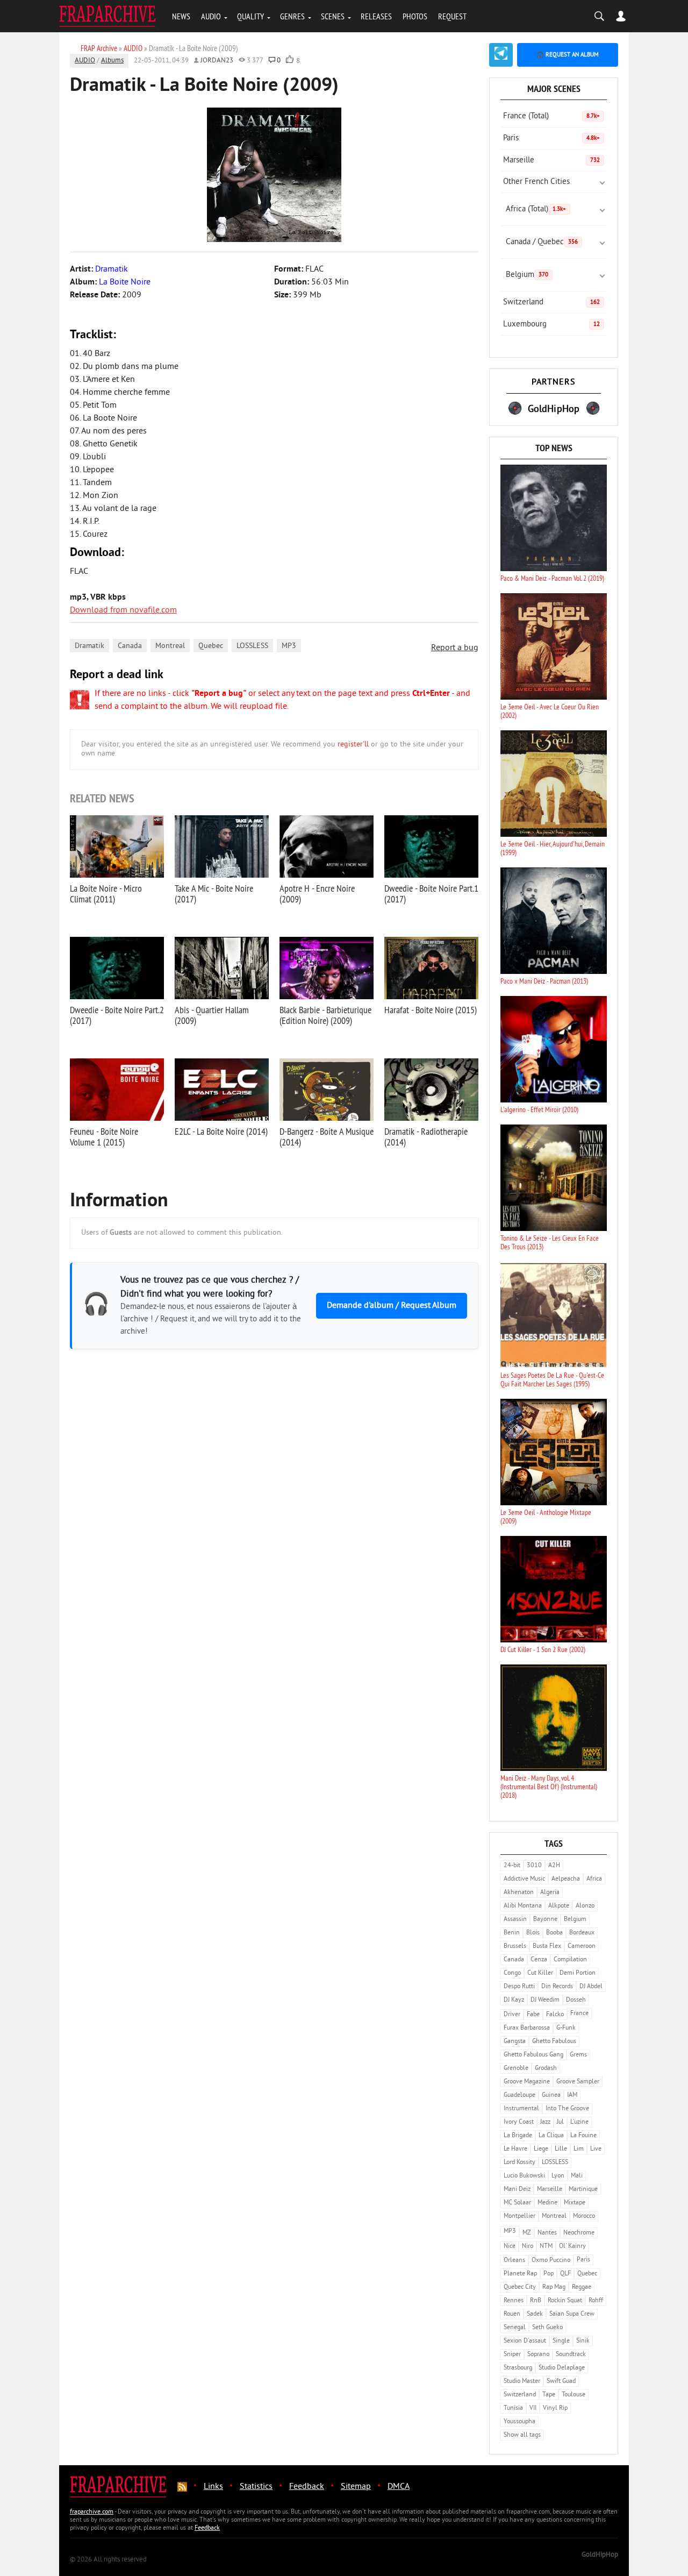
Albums (112, 61)
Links (213, 2487)
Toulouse (574, 2395)
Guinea (551, 2095)
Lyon (558, 2176)
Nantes (547, 2233)
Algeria (550, 1893)
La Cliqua (551, 2136)
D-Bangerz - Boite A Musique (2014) (327, 1137)
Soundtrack (571, 2355)
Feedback (307, 2487)
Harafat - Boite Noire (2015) (431, 1010)
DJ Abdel (591, 1987)
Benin (512, 1933)
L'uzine (579, 2122)
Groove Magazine (527, 2082)
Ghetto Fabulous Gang (533, 2055)
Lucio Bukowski (524, 2176)
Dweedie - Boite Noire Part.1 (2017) (431, 894)
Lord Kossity (519, 2163)
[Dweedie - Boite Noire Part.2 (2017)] (117, 968)
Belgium (527, 275)
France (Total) (551, 116)
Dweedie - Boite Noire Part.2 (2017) (117, 1015)
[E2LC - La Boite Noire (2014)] (222, 1090)
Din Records (557, 1987)
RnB (536, 2301)
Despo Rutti (519, 1987)
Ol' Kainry (572, 2247)
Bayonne (545, 1920)
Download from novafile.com (123, 610)
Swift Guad (561, 2382)
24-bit (512, 1866)
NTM (546, 2247)
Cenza (539, 1960)
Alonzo (585, 1906)
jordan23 (217, 61)
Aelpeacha (566, 1879)
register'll (353, 745)
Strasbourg (518, 2368)
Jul (560, 2122)
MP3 (289, 646)
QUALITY (250, 16)
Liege (541, 2149)
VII (533, 2408)
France (579, 2014)
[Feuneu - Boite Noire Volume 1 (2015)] (117, 1090)
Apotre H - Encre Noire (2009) (317, 894)
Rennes (514, 2301)
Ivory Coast (519, 2122)
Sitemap (356, 2487)
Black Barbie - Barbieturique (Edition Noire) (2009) (325, 1015)
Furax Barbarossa (527, 2028)
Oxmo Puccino (551, 2261)
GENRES (292, 16)
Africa (594, 1879)
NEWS (181, 16)
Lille (561, 2149)
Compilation (570, 1960)
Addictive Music (524, 1879)
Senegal (515, 2328)
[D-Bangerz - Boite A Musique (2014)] (327, 1090)
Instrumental (521, 2109)
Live (596, 2149)
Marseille (551, 161)
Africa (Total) (536, 209)
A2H (554, 1866)
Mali (577, 2176)
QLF (565, 2274)
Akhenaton (519, 1893)
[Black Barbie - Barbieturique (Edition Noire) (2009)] (327, 968)
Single (561, 2341)
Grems (578, 2055)
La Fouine (583, 2136)
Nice (510, 2247)
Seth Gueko (547, 2328)
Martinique (583, 2190)
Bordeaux (582, 1933)
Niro (528, 2247)
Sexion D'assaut (525, 2341)
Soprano (538, 2355)
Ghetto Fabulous (554, 2042)
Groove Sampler (578, 2082)
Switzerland (551, 303)
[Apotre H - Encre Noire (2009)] (327, 846)
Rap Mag (554, 2287)
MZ (527, 2233)
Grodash (546, 2069)
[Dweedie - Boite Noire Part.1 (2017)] (431, 846)
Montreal (170, 646)
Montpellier (519, 2216)
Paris (551, 138)
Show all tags (522, 2435)
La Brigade (518, 2136)
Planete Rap (520, 2274)
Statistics (256, 2487)
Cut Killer (540, 1973)
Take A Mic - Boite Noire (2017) (214, 894)
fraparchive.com (92, 2512)
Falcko (555, 2015)
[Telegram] (501, 55)
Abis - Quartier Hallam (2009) (212, 1015)
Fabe (533, 2015)
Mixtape (575, 2203)
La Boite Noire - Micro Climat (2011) (106, 894)
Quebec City (520, 2287)
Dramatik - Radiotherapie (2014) (426, 1137)
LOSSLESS (252, 646)
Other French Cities (536, 182)
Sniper (512, 2355)
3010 (534, 1866)
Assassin (515, 1920)
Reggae (582, 2287)
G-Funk (566, 2028)
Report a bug (455, 648)
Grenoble (516, 2069)
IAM (572, 2095)
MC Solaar (517, 2203)
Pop (549, 2274)
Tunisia (513, 2408)
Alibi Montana (523, 1906)
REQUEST (452, 16)
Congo (512, 1973)
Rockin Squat (565, 2301)
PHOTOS (415, 16)
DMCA (399, 2487)
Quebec (211, 646)
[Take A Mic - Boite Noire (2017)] (222, 846)
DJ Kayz (514, 2000)
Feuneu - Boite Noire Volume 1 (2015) (104, 1137)
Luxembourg (551, 325)
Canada (130, 646)
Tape (549, 2395)
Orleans (514, 2261)
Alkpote (559, 1906)
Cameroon (582, 1947)
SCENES (333, 16)
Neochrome (579, 2233)
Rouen (512, 2314)
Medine (547, 2203)
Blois (533, 1933)
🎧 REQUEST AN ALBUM (568, 55)
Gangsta (515, 2042)
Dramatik (89, 646)
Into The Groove (567, 2109)
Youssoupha (519, 2422)
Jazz (545, 2122)
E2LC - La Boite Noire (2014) (221, 1131)
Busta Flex (547, 1947)
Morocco (584, 2216)
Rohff (596, 2301)
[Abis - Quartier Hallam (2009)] (222, 968)
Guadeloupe (519, 2095)
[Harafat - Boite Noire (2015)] (431, 968)
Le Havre (515, 2149)
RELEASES (376, 16)
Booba (554, 1933)
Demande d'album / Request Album (392, 1306)
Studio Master (522, 2382)
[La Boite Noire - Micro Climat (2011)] (117, 846)
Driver (512, 2015)
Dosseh (576, 2000)
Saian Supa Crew (572, 2314)
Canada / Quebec (542, 242)
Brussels (515, 1947)
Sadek (535, 2314)
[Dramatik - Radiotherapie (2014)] (431, 1090)
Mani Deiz (517, 2190)
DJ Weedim (545, 2000)
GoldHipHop (600, 2555)
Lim (579, 2149)
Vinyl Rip (555, 2408)
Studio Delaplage (562, 2368)
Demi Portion (578, 1973)
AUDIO (211, 16)
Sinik (583, 2341)
